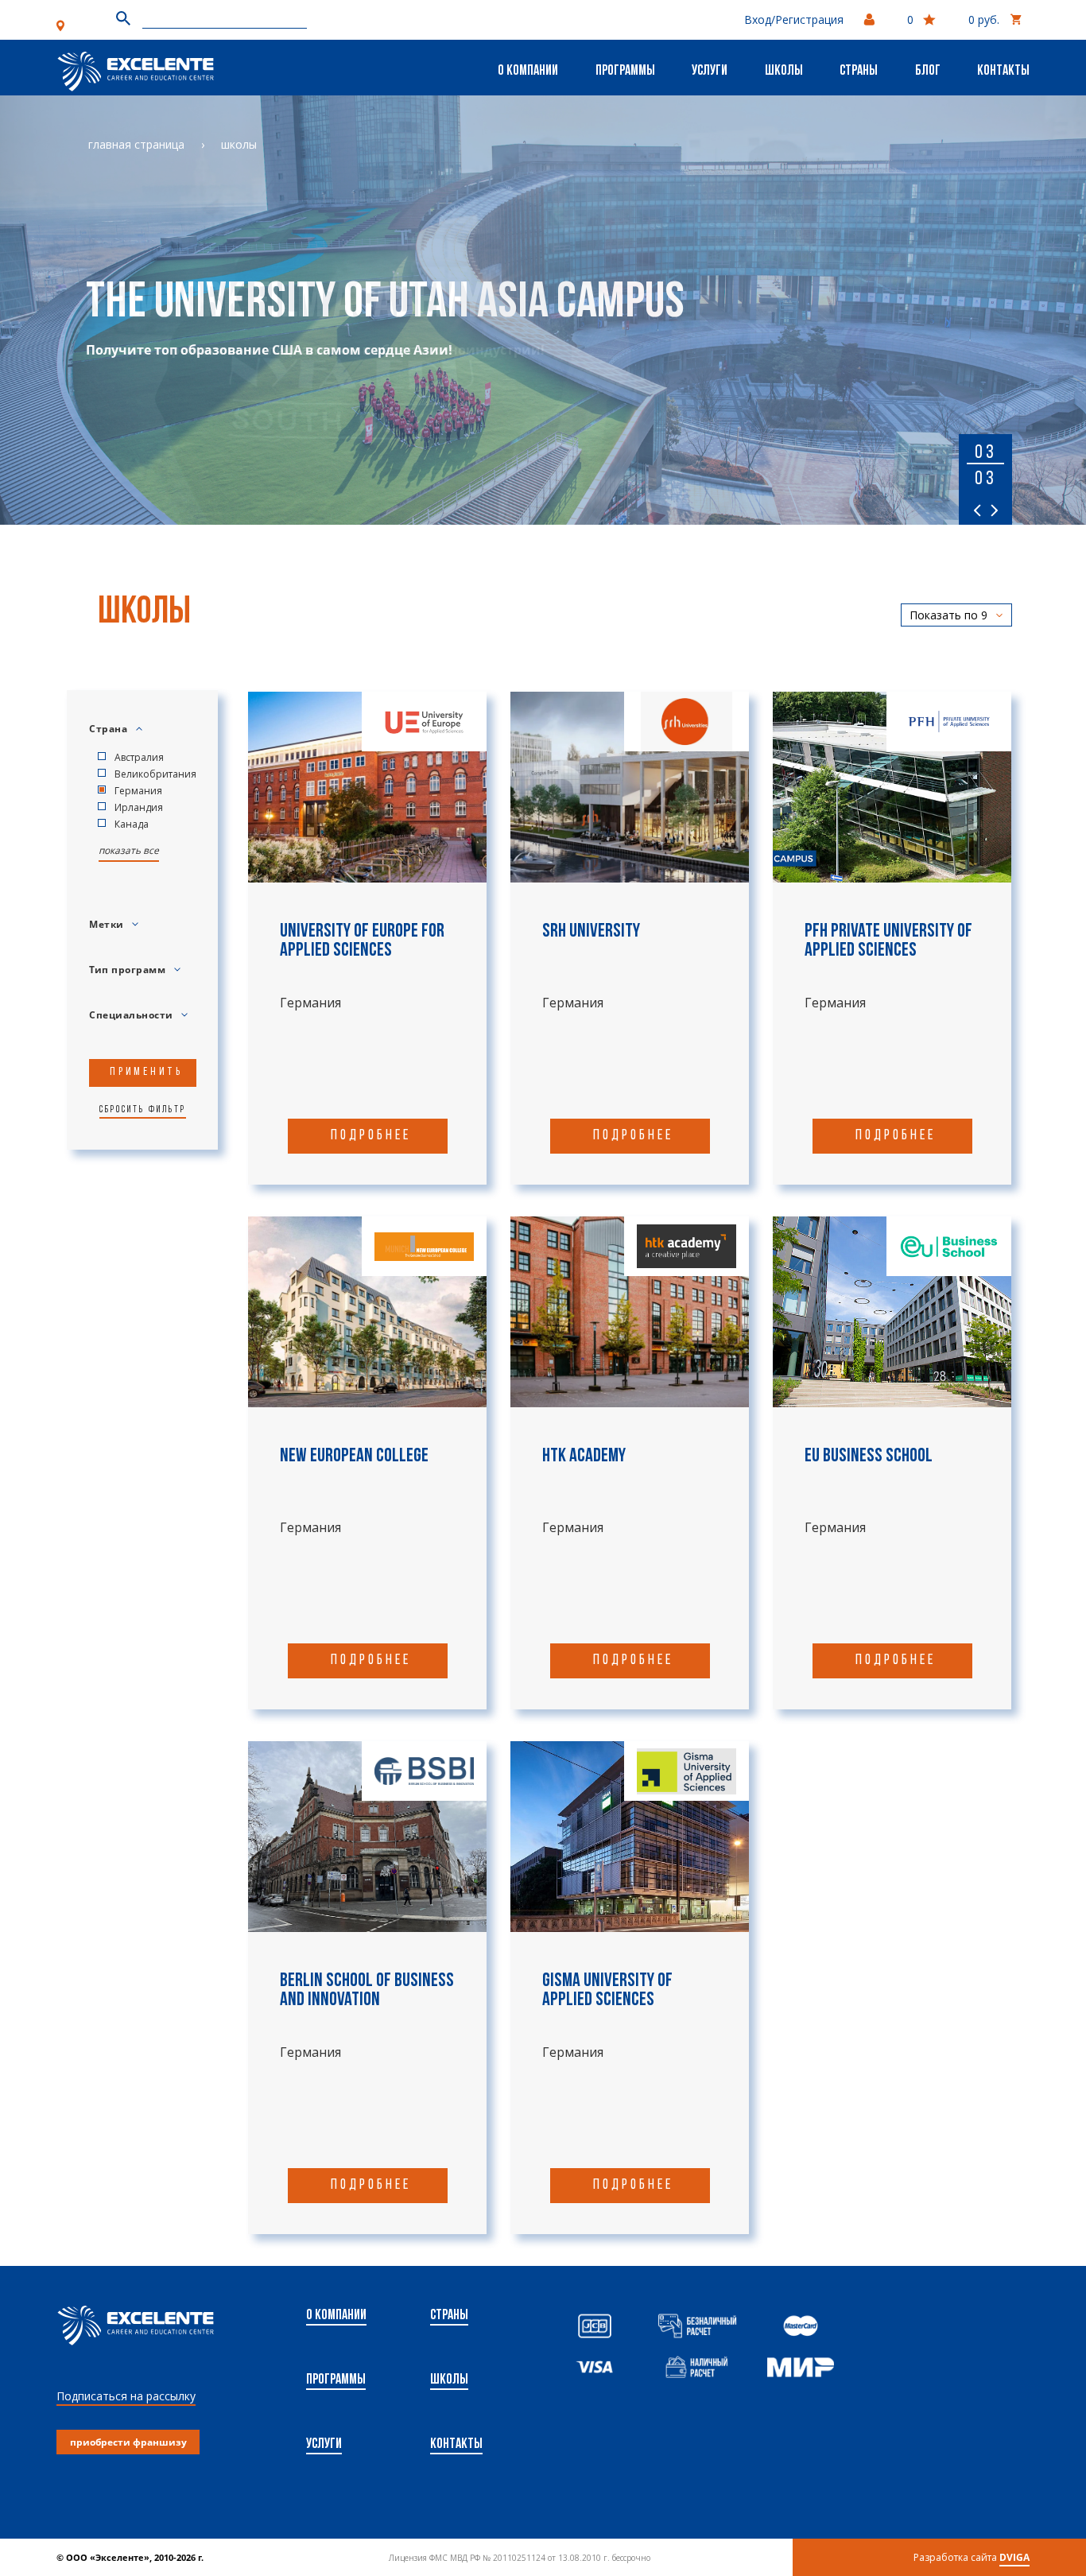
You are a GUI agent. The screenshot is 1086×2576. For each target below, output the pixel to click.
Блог (928, 72)
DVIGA (1014, 2557)
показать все (129, 850)
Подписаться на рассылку (126, 2396)
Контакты (1003, 72)
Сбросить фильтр (143, 1110)
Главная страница (136, 144)
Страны (859, 72)
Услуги (710, 72)
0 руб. (984, 19)
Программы (625, 72)
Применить (146, 1072)
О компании (528, 72)
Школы (784, 72)
